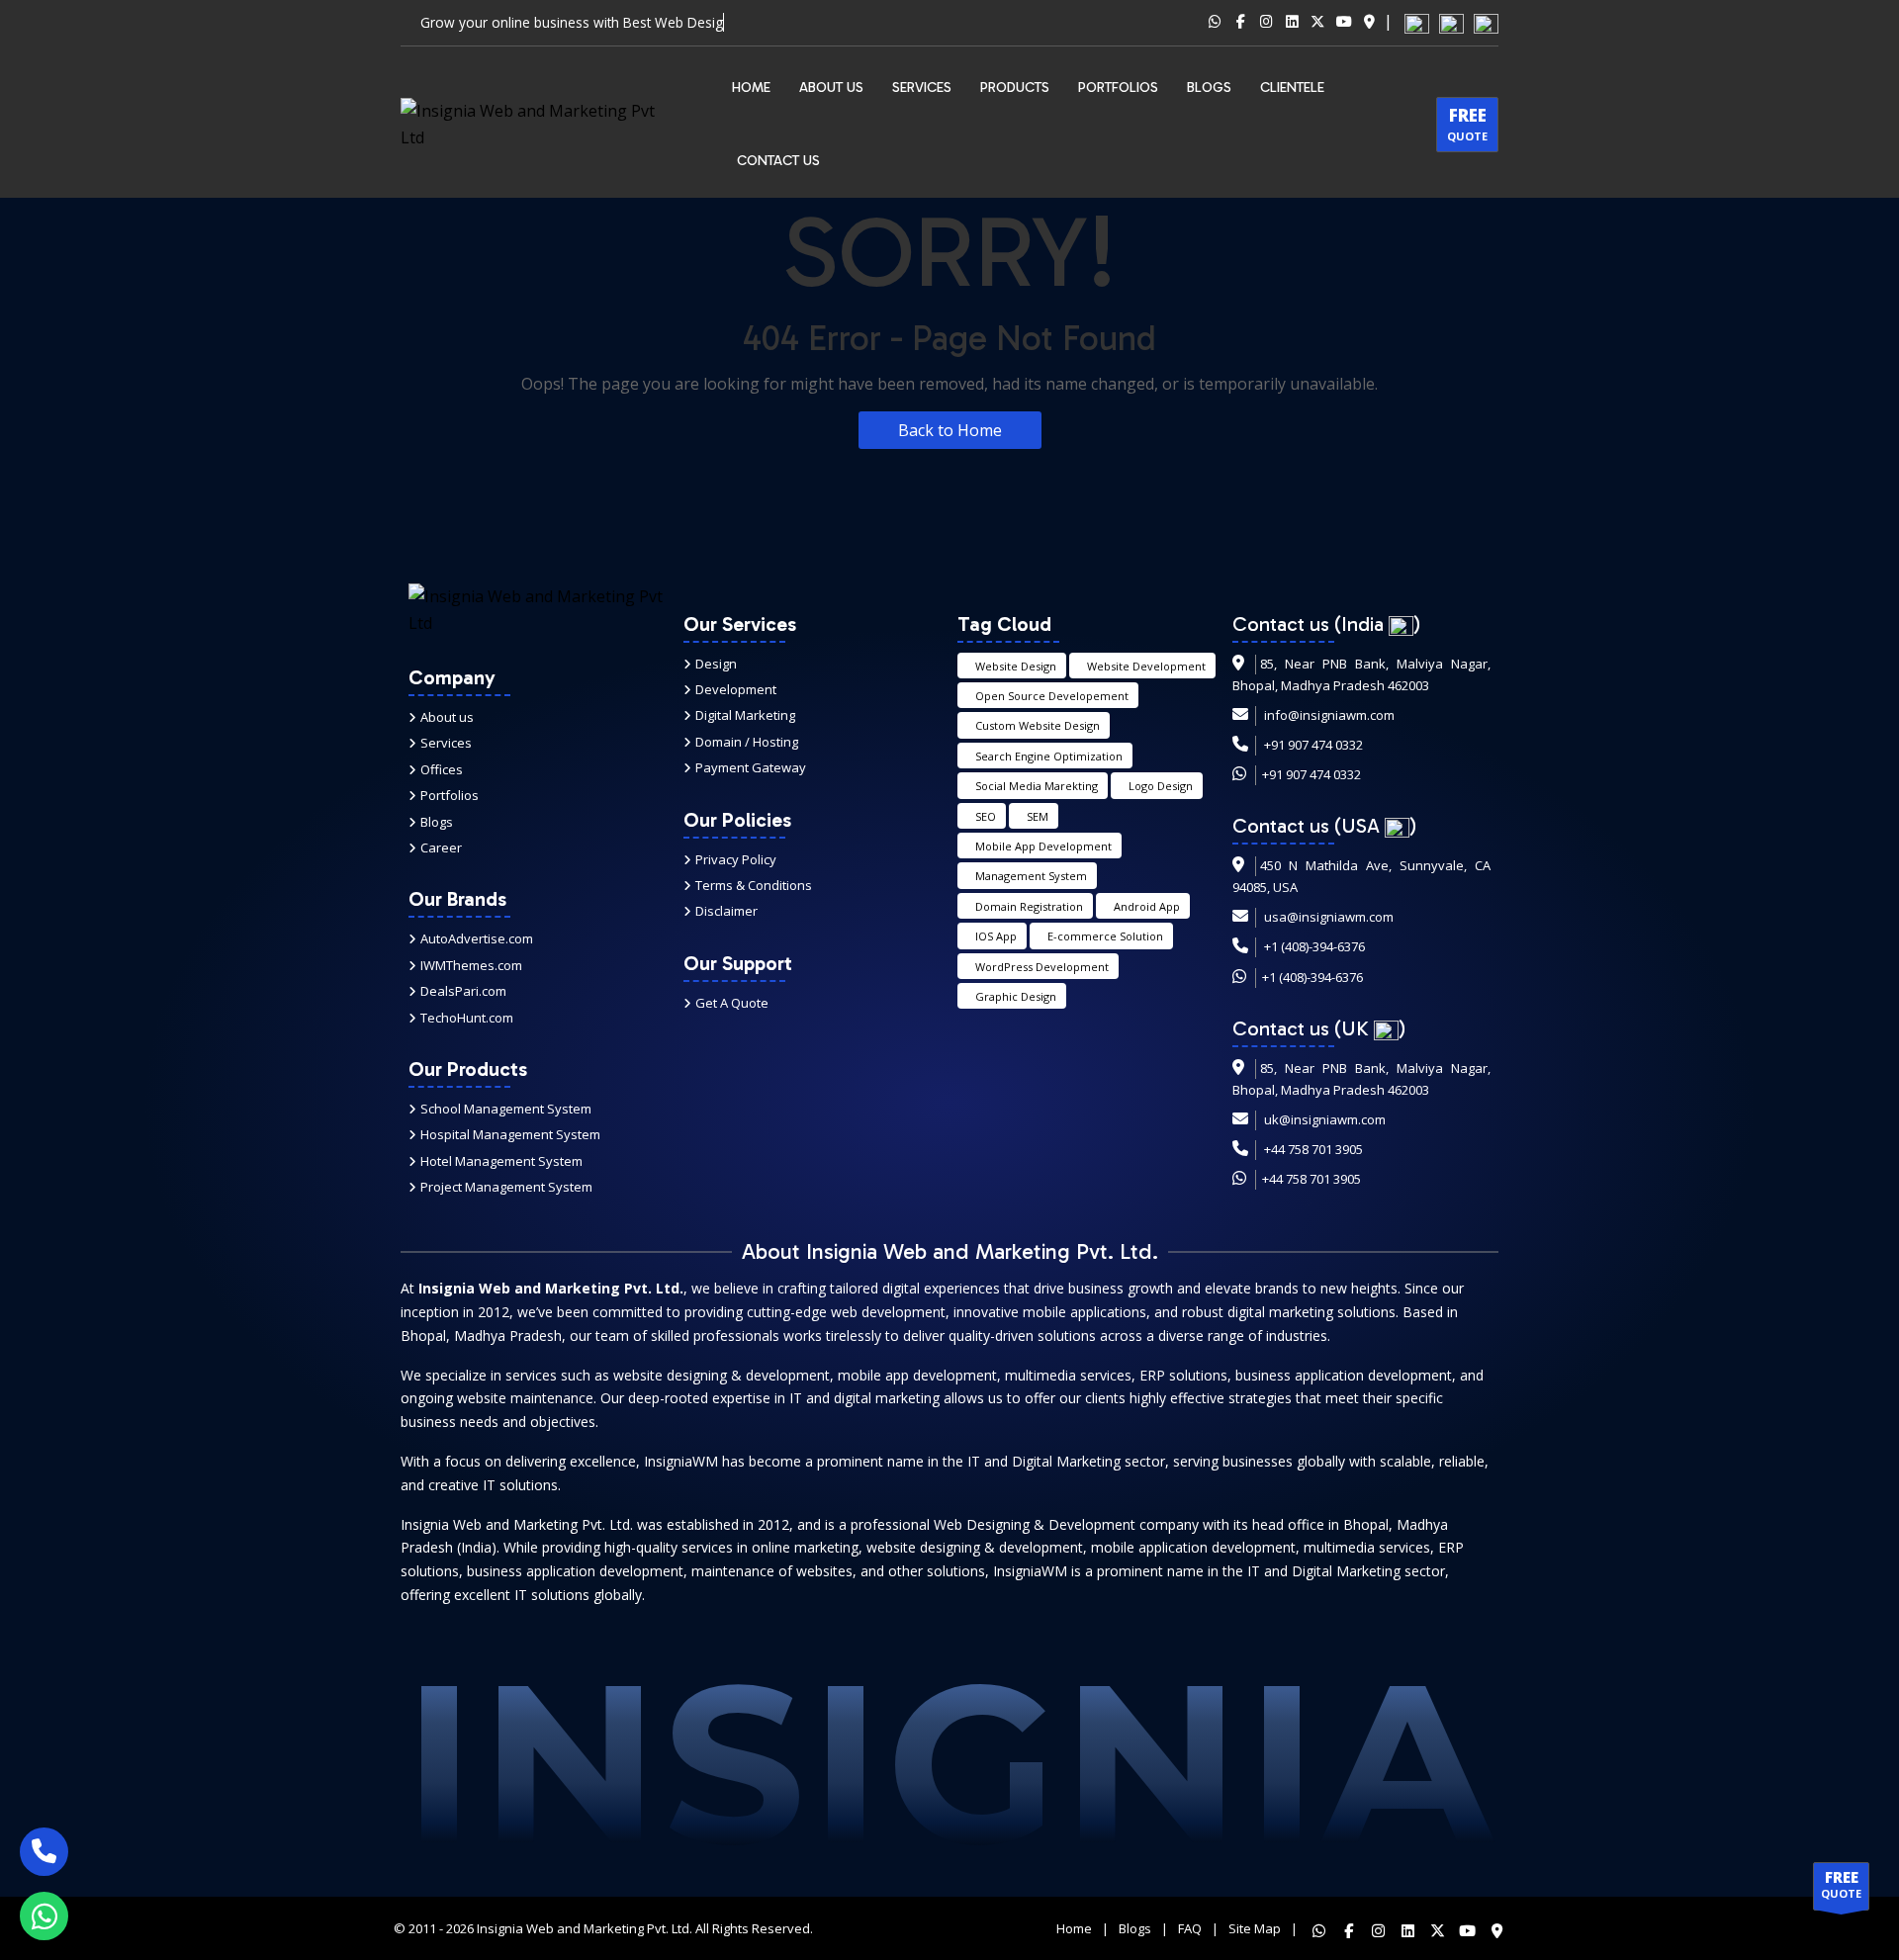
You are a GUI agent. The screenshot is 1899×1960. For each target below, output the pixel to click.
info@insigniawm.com (1329, 715)
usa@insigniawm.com (1329, 917)
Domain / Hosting (747, 742)
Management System (1031, 876)
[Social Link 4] (1292, 23)
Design (716, 664)
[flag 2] (1451, 22)
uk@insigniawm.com (1325, 1119)
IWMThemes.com (471, 965)
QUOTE (1467, 124)
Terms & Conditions (754, 885)
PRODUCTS (1015, 88)
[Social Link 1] (1215, 23)
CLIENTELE (1292, 88)
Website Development (1146, 666)
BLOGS (1209, 88)
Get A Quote (732, 1003)
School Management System (506, 1109)
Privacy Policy (736, 859)
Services (922, 88)
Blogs (437, 822)
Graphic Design (1016, 996)
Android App (1147, 906)
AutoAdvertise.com (477, 938)
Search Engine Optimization (1049, 756)
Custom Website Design (1038, 725)
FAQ (1190, 1928)
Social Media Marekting (1037, 786)
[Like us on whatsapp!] (1312, 1928)
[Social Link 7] (1369, 23)
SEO (986, 816)
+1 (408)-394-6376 (1314, 946)
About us (447, 717)
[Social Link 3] (1266, 23)
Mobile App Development (1043, 846)
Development (736, 689)
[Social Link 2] (1240, 23)
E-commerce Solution (1105, 936)
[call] (44, 1852)
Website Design (1016, 666)
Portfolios (450, 795)
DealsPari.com (463, 991)
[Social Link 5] (1317, 23)
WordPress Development (1042, 967)
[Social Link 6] (1343, 23)
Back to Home (950, 430)
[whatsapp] (44, 1916)
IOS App (996, 936)
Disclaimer (726, 911)
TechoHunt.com (467, 1018)
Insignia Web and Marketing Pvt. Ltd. (585, 1928)
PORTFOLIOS (1118, 88)
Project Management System (506, 1187)
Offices (442, 769)
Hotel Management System (501, 1161)
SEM (1038, 816)
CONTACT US (778, 161)
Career (441, 847)
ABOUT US (831, 88)
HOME (751, 88)
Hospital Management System (510, 1134)
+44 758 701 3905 (1313, 1149)
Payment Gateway (751, 767)
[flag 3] (1486, 22)
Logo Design (1161, 786)
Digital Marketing (745, 715)
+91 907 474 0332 (1313, 745)
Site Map (1255, 1928)
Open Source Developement (1052, 696)
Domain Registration (1029, 906)
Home (1074, 1928)
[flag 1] (1417, 22)
